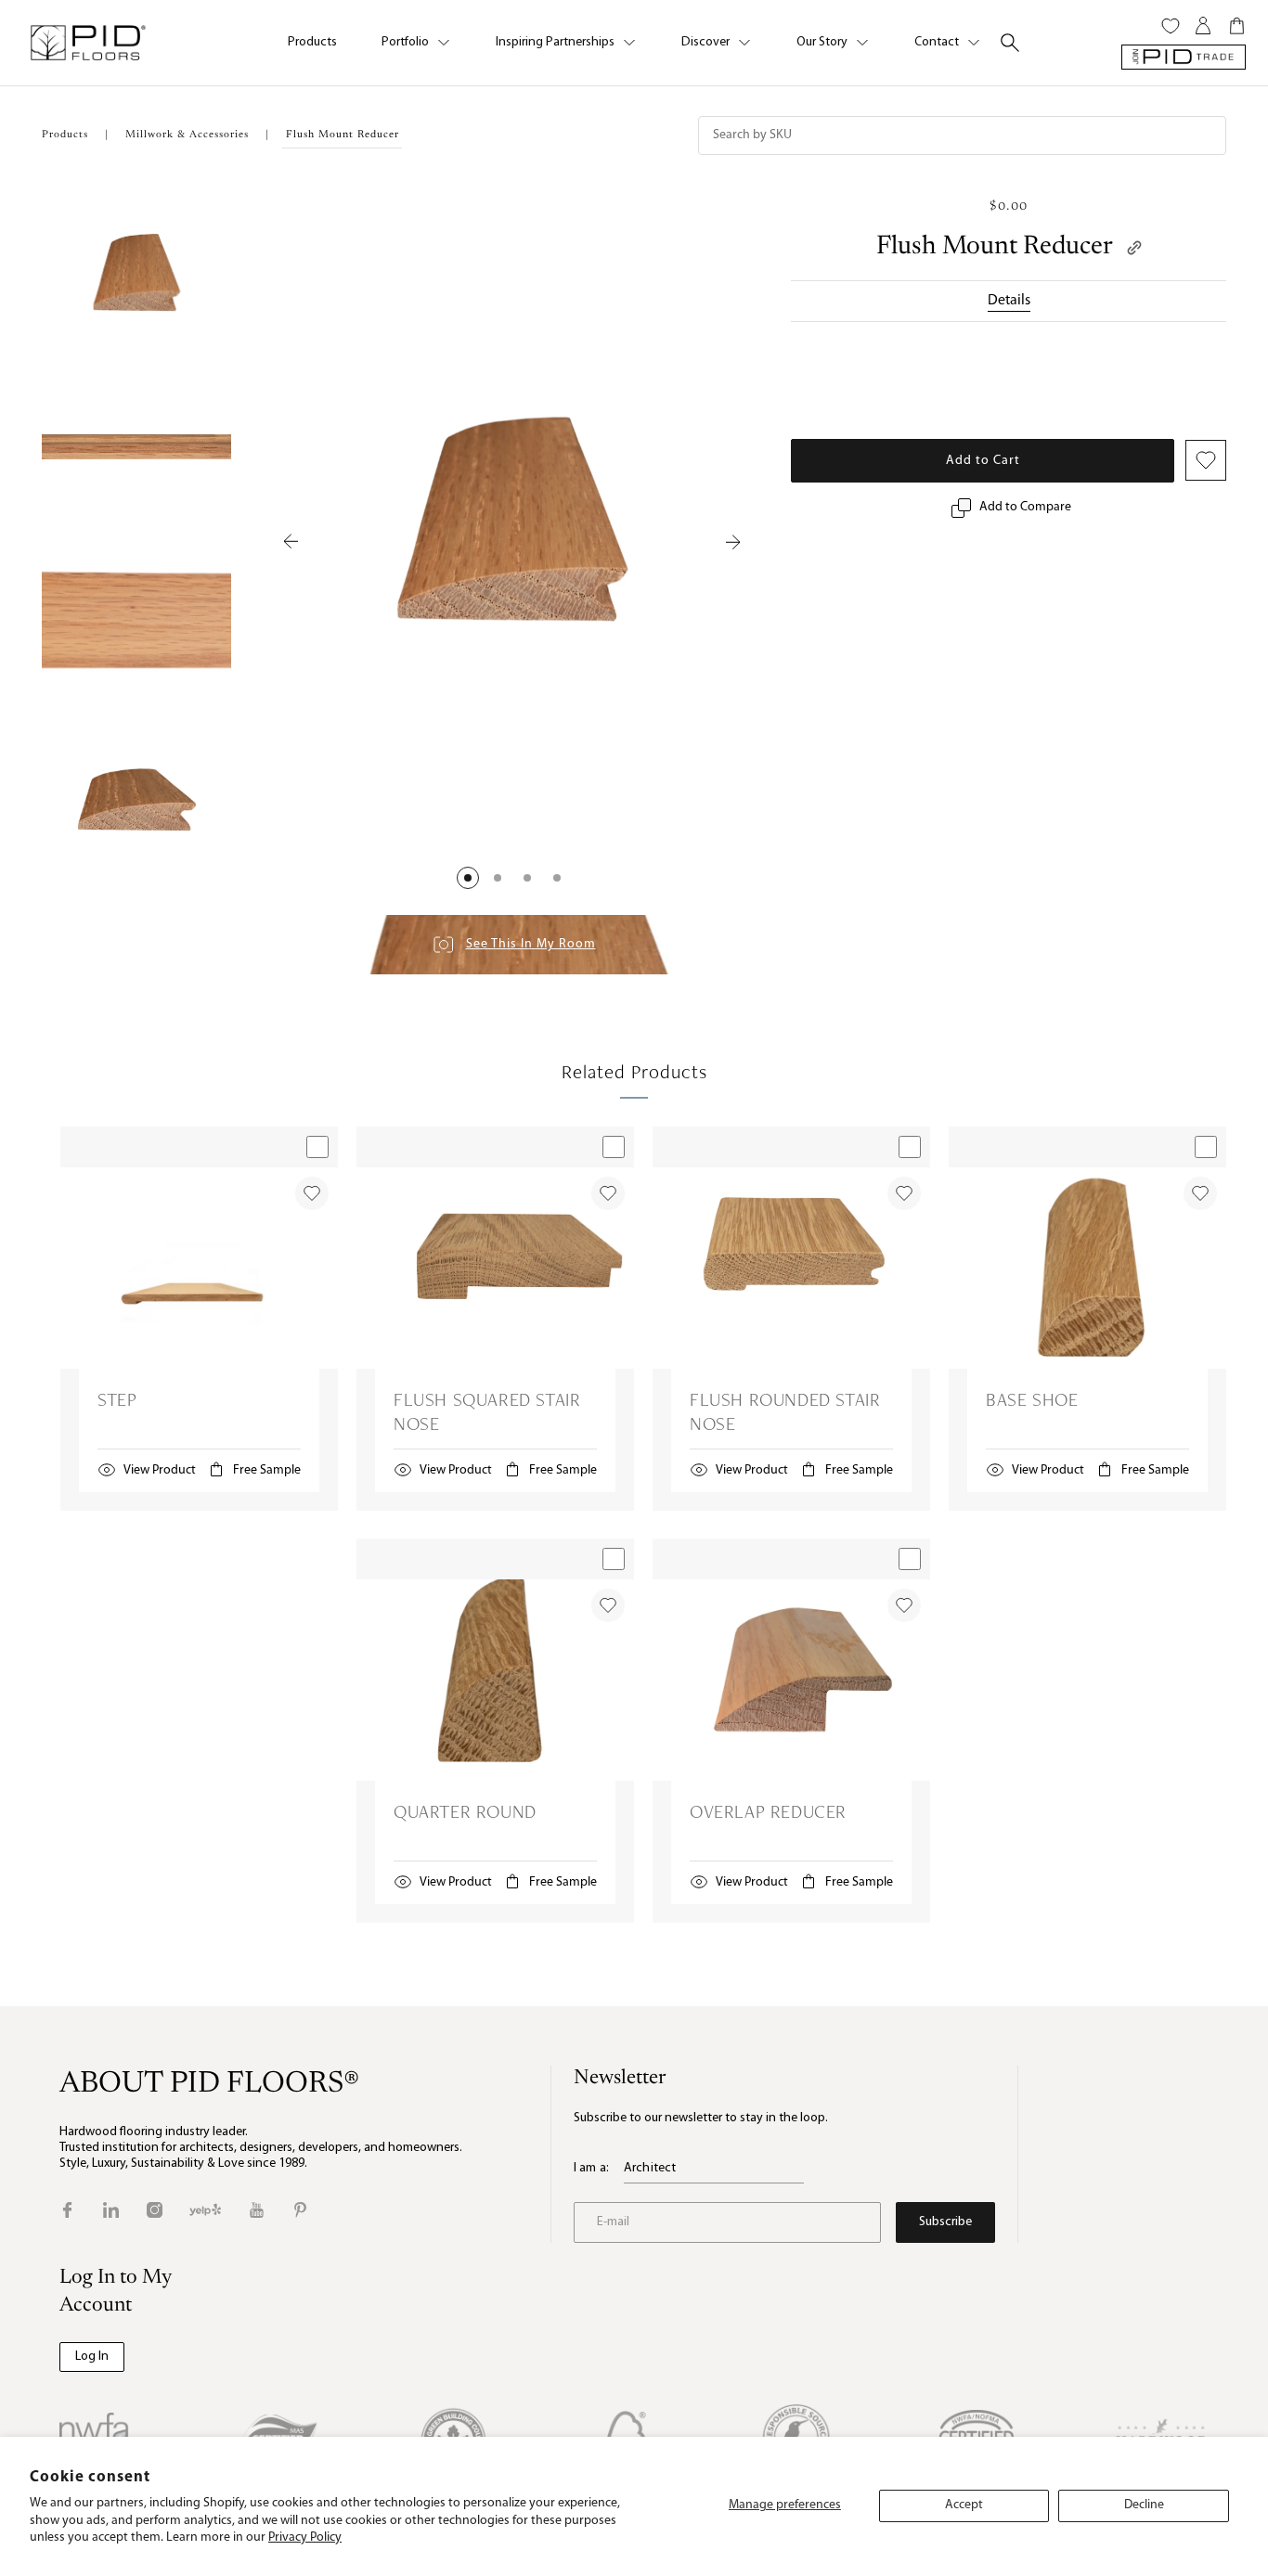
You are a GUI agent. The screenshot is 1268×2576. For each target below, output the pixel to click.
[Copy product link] (1134, 248)
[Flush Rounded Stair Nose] (791, 1268)
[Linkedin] (111, 2210)
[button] (468, 878)
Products (312, 42)
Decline (1144, 2505)
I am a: (591, 2168)
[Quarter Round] (495, 1680)
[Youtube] (257, 2210)
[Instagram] (155, 2210)
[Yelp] (205, 2210)
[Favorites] (1171, 26)
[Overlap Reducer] (791, 1680)
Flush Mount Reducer (995, 247)
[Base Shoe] (1087, 1268)
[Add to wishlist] (312, 1193)
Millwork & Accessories (187, 135)
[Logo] (87, 43)
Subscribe (945, 2222)
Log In (92, 2357)
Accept (964, 2505)
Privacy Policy (305, 2537)
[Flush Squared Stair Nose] (495, 1268)
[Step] (199, 1268)
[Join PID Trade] (1184, 57)
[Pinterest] (300, 2210)
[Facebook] (67, 2210)
